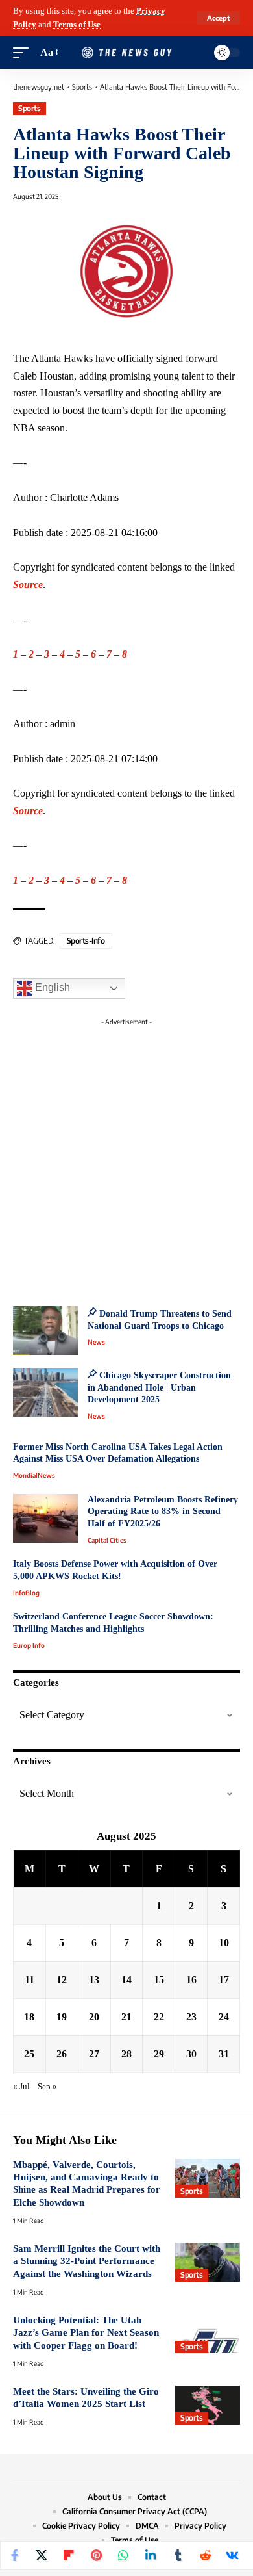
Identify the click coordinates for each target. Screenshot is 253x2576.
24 (224, 2017)
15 (159, 1980)
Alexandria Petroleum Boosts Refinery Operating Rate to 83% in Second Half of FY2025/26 (163, 1512)
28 (126, 2054)
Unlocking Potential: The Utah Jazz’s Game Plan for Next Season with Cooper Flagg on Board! (86, 2333)
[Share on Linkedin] (151, 2555)
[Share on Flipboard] (69, 2555)
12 (62, 1980)
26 (62, 2054)
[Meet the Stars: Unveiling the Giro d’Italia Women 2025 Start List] (208, 2405)
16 (191, 1980)
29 (159, 2054)
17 (224, 1980)
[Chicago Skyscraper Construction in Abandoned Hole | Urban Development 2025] (45, 1392)
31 (224, 2054)
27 (94, 2054)
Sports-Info (86, 941)
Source (28, 585)
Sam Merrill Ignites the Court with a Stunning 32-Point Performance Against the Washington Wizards (87, 2261)
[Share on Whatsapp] (123, 2555)
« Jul (21, 2087)
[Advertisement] (126, 1158)
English (51, 987)
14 (126, 1980)
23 (191, 2017)
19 (62, 2017)
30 (191, 2054)
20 (94, 2017)
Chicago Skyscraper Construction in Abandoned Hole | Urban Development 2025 (159, 1387)
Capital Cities (107, 1540)
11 (30, 1980)
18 (29, 2017)
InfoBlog (26, 1593)
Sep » (47, 2087)
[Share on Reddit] (205, 2555)
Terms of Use (77, 25)
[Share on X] (42, 2555)
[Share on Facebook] (14, 2555)
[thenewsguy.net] (126, 53)
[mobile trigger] (24, 53)
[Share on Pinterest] (96, 2555)
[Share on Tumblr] (178, 2555)
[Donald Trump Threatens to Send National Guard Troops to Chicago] (45, 1331)
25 (29, 2054)
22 (159, 2017)
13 (94, 1980)
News (96, 1342)
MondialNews (34, 1475)
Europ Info (29, 1645)
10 (224, 1943)
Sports (29, 108)
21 (126, 2017)
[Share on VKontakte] (232, 2555)
